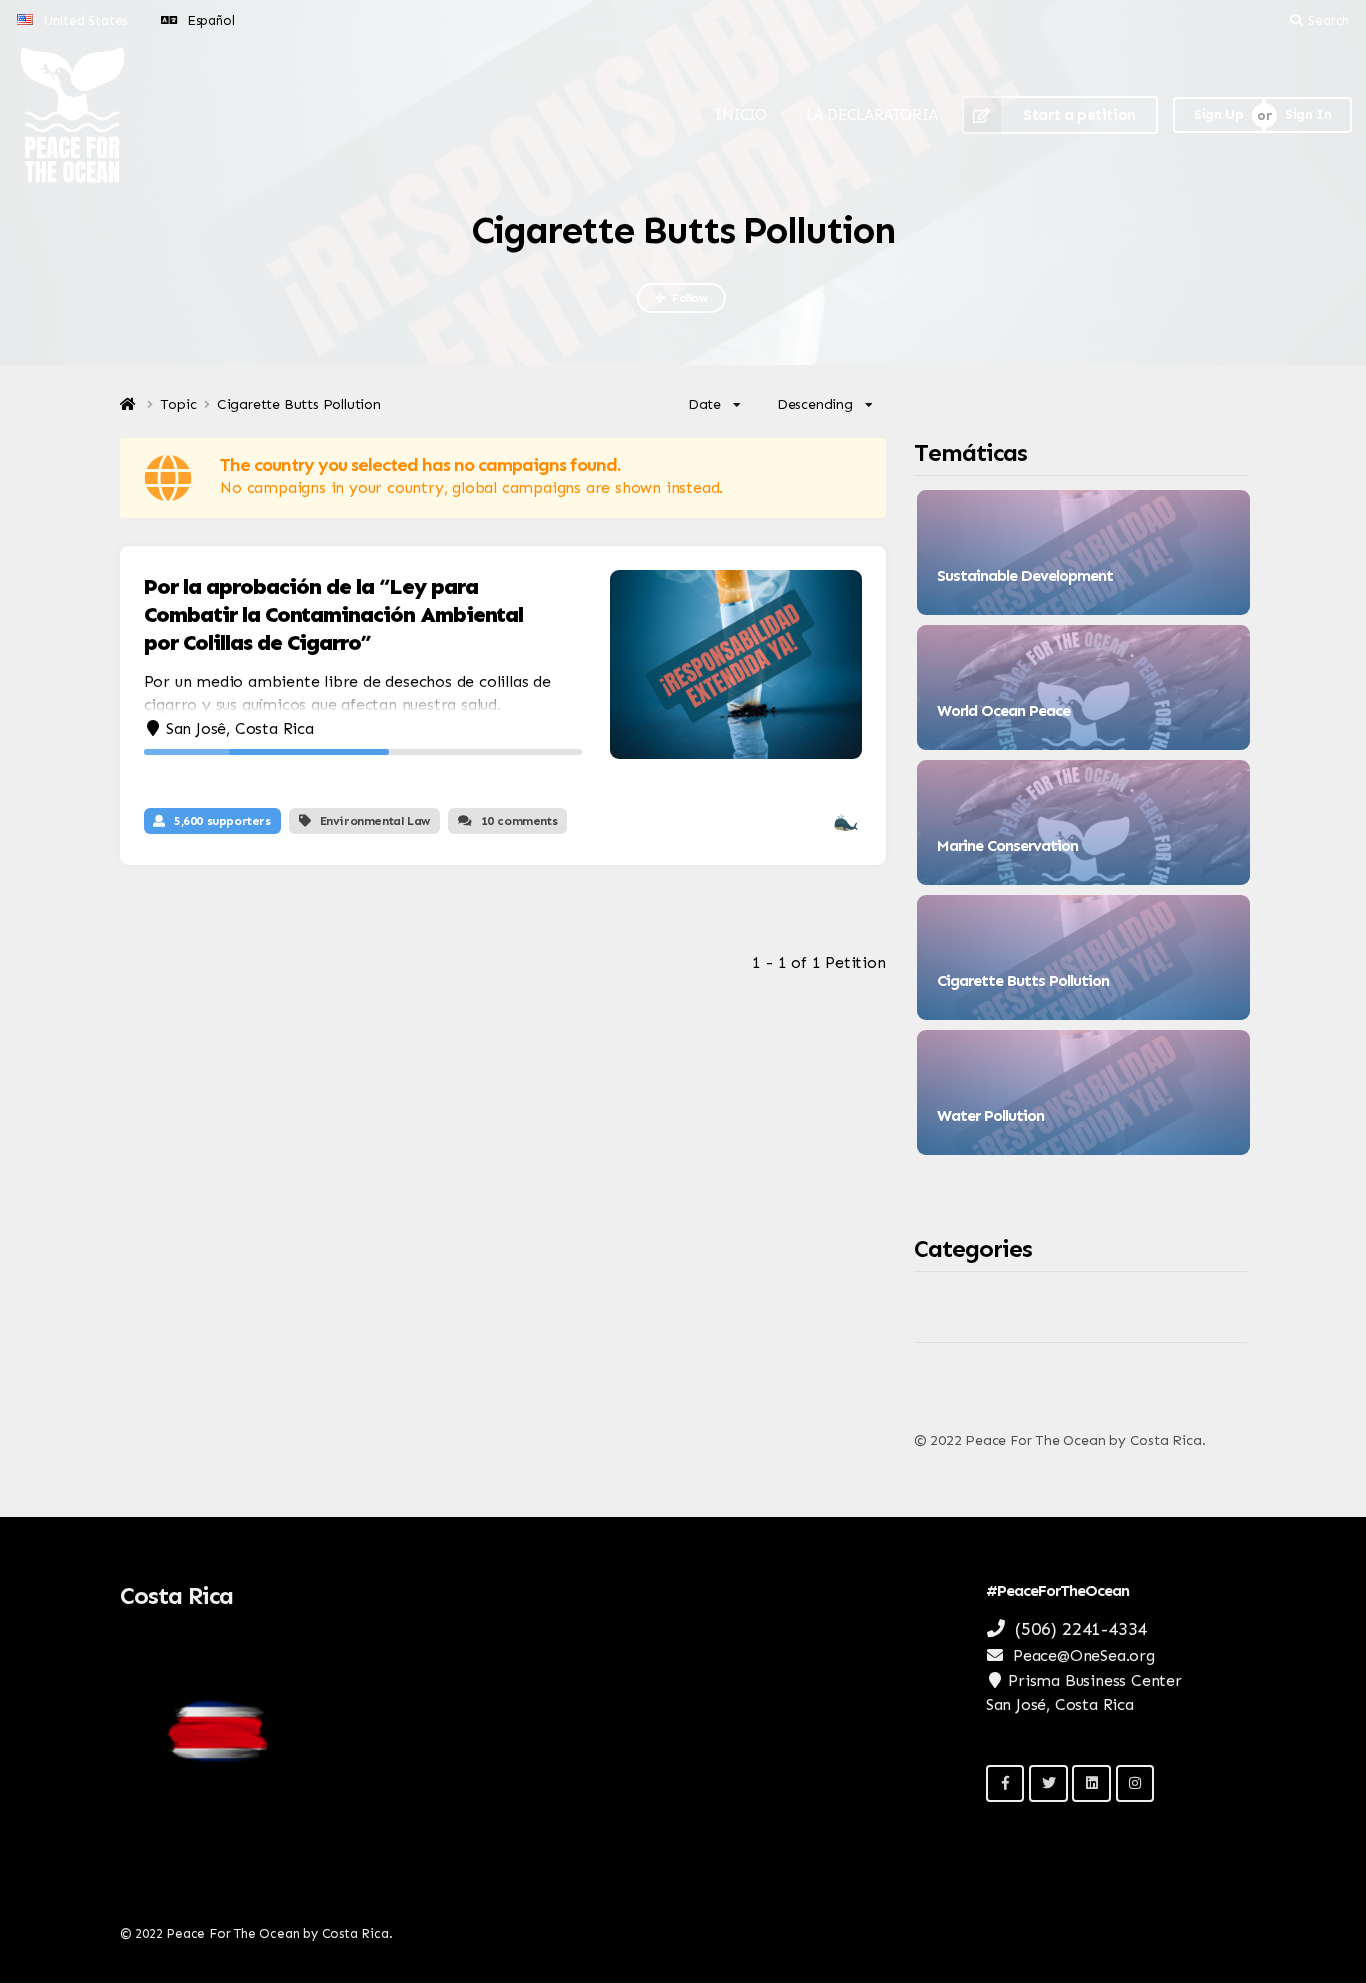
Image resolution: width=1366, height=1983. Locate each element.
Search (1328, 20)
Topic (178, 405)
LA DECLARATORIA (872, 115)
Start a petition (1079, 115)
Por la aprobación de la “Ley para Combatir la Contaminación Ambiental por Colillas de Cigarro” (333, 614)
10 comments (519, 821)
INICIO (741, 115)
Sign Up (1218, 114)
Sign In (1308, 114)
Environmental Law (375, 821)
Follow (690, 298)
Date (704, 404)
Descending (815, 404)
